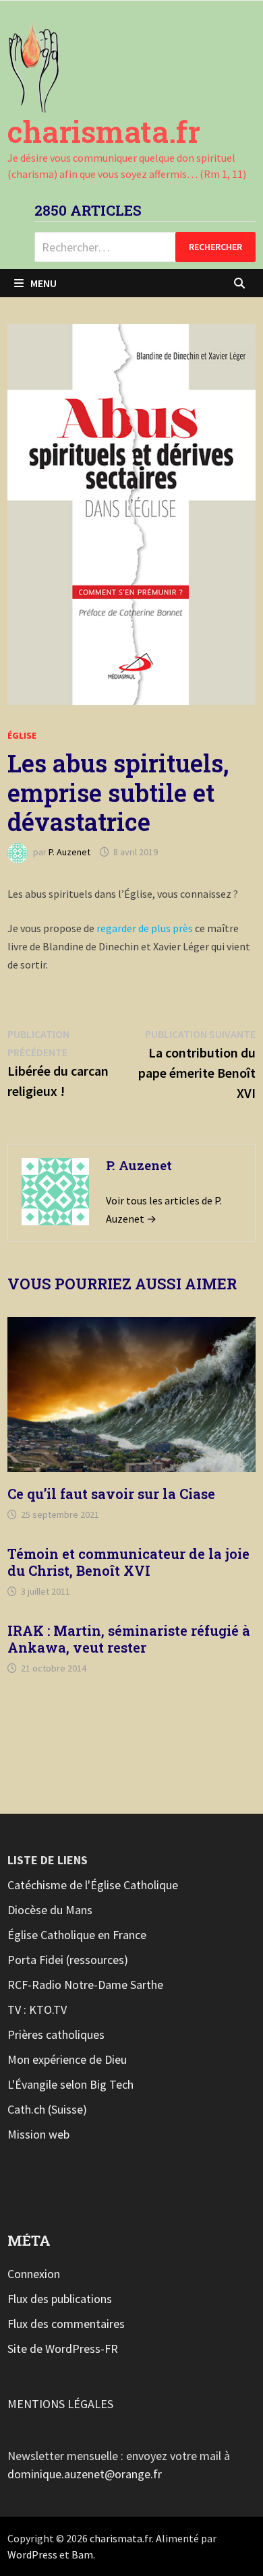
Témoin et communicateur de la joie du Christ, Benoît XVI (128, 1562)
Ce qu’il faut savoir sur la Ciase (111, 1494)
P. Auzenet (69, 852)
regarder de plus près (144, 928)
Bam (82, 2554)
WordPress (32, 2554)
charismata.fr (104, 131)
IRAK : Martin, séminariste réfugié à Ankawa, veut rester (129, 1639)
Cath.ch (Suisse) (47, 2109)
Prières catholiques (56, 2034)
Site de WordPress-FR (63, 2349)
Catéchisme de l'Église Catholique (93, 1885)
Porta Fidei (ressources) (68, 1960)
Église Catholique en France (77, 1935)
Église (22, 735)
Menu (43, 283)
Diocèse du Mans (50, 1910)
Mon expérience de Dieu (67, 2059)
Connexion (34, 2274)
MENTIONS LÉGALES (60, 2404)
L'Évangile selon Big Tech (70, 2084)
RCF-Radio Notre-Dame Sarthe (85, 1985)
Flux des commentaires (66, 2324)
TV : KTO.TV (37, 2010)
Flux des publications (60, 2299)
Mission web (38, 2134)
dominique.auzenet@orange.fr (85, 2474)
